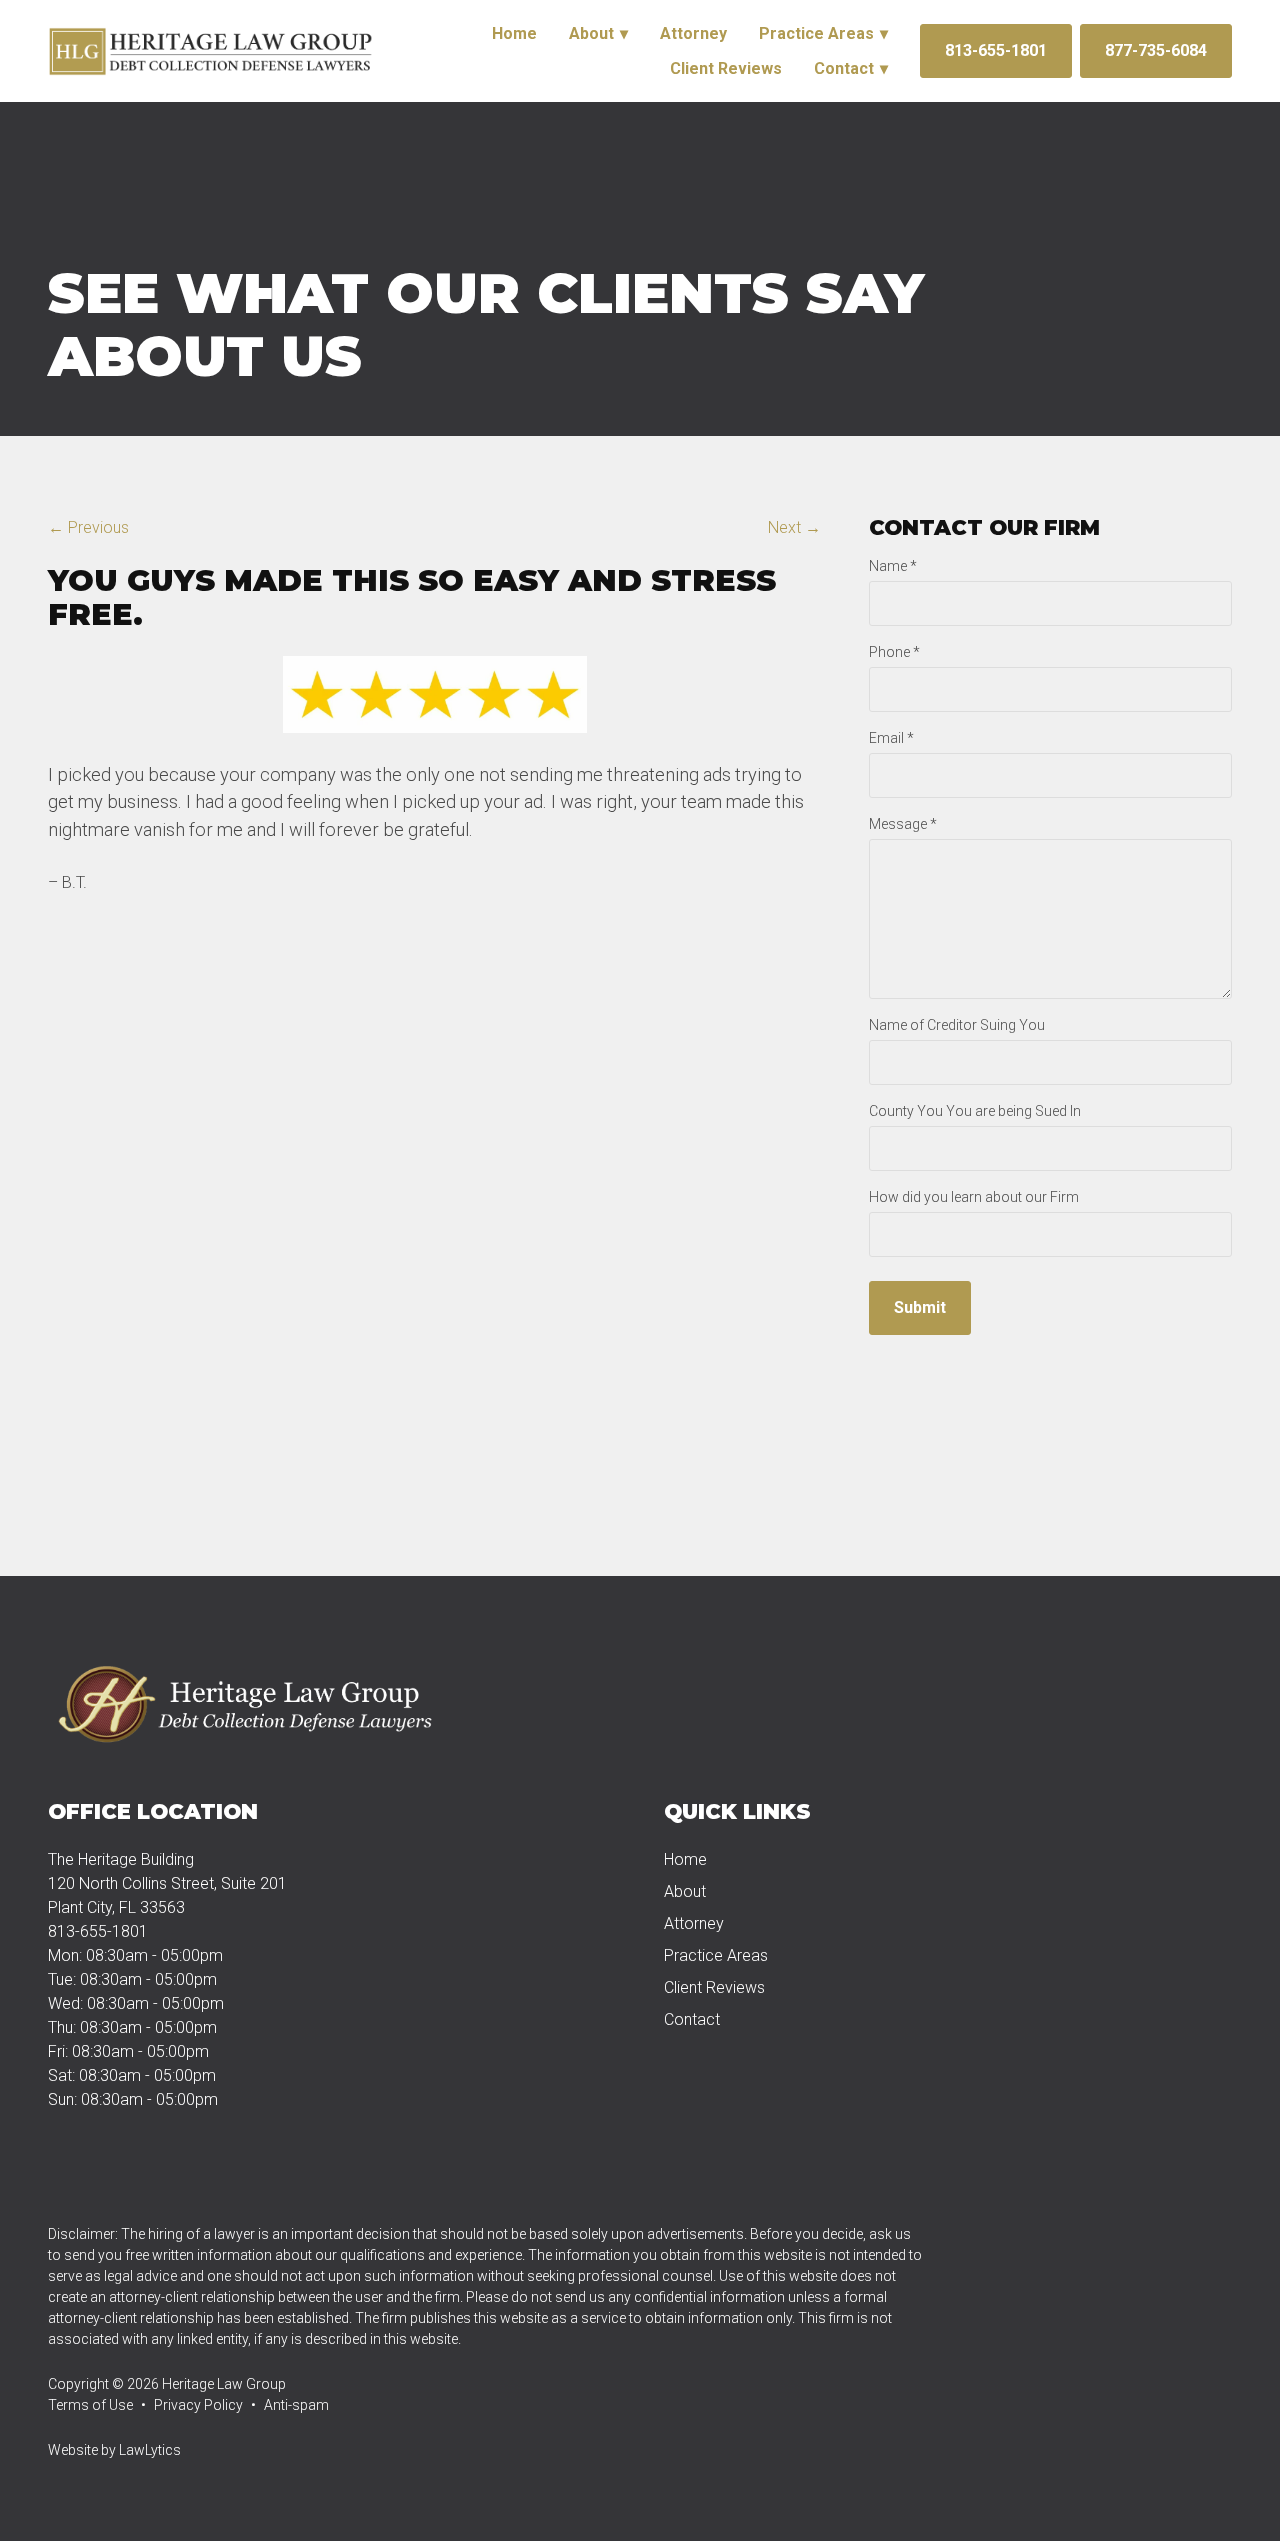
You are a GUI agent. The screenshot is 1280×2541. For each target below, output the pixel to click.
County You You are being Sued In (975, 1111)
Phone (894, 652)
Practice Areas (816, 33)
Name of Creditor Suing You (957, 1025)
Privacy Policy (198, 2405)
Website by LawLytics (114, 2450)
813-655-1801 (996, 50)
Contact (844, 68)
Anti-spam (296, 2405)
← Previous (88, 527)
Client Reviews (726, 68)
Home (514, 33)
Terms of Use (90, 2405)
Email (891, 738)
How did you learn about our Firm (974, 1197)
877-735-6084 (1156, 50)
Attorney (693, 33)
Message (903, 824)
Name (893, 566)
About (591, 33)
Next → (794, 527)
